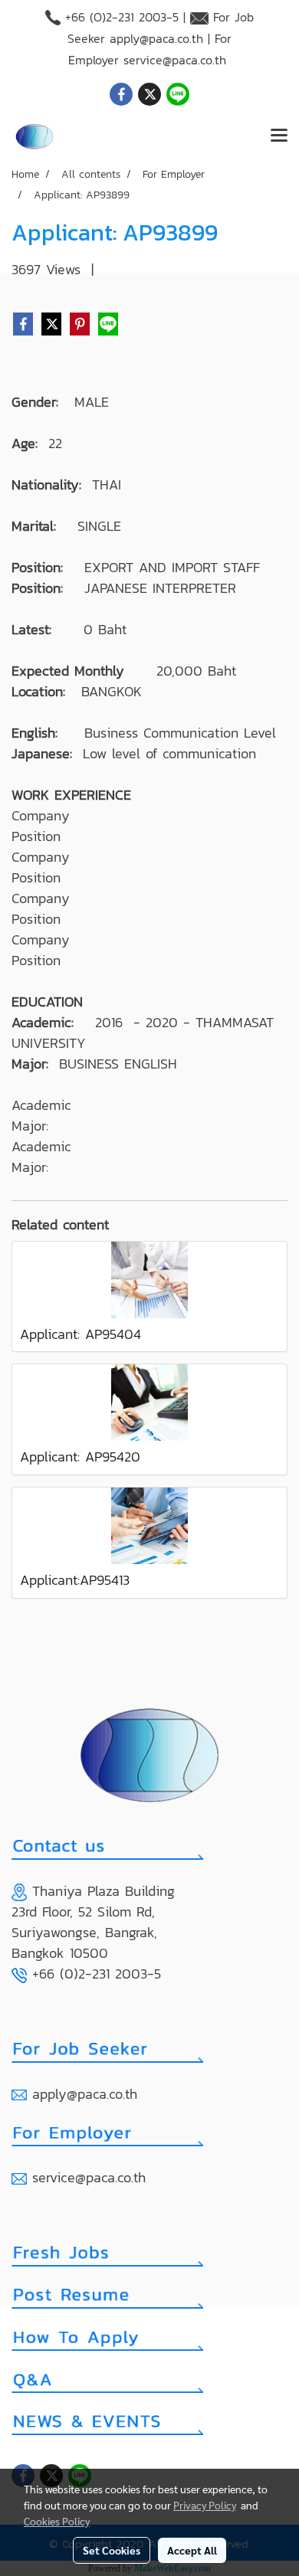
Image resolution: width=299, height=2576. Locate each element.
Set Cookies (112, 2550)
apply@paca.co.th (156, 38)
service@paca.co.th (175, 60)
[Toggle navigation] (279, 136)
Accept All (192, 2550)
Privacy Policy (205, 2505)
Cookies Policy (57, 2521)
